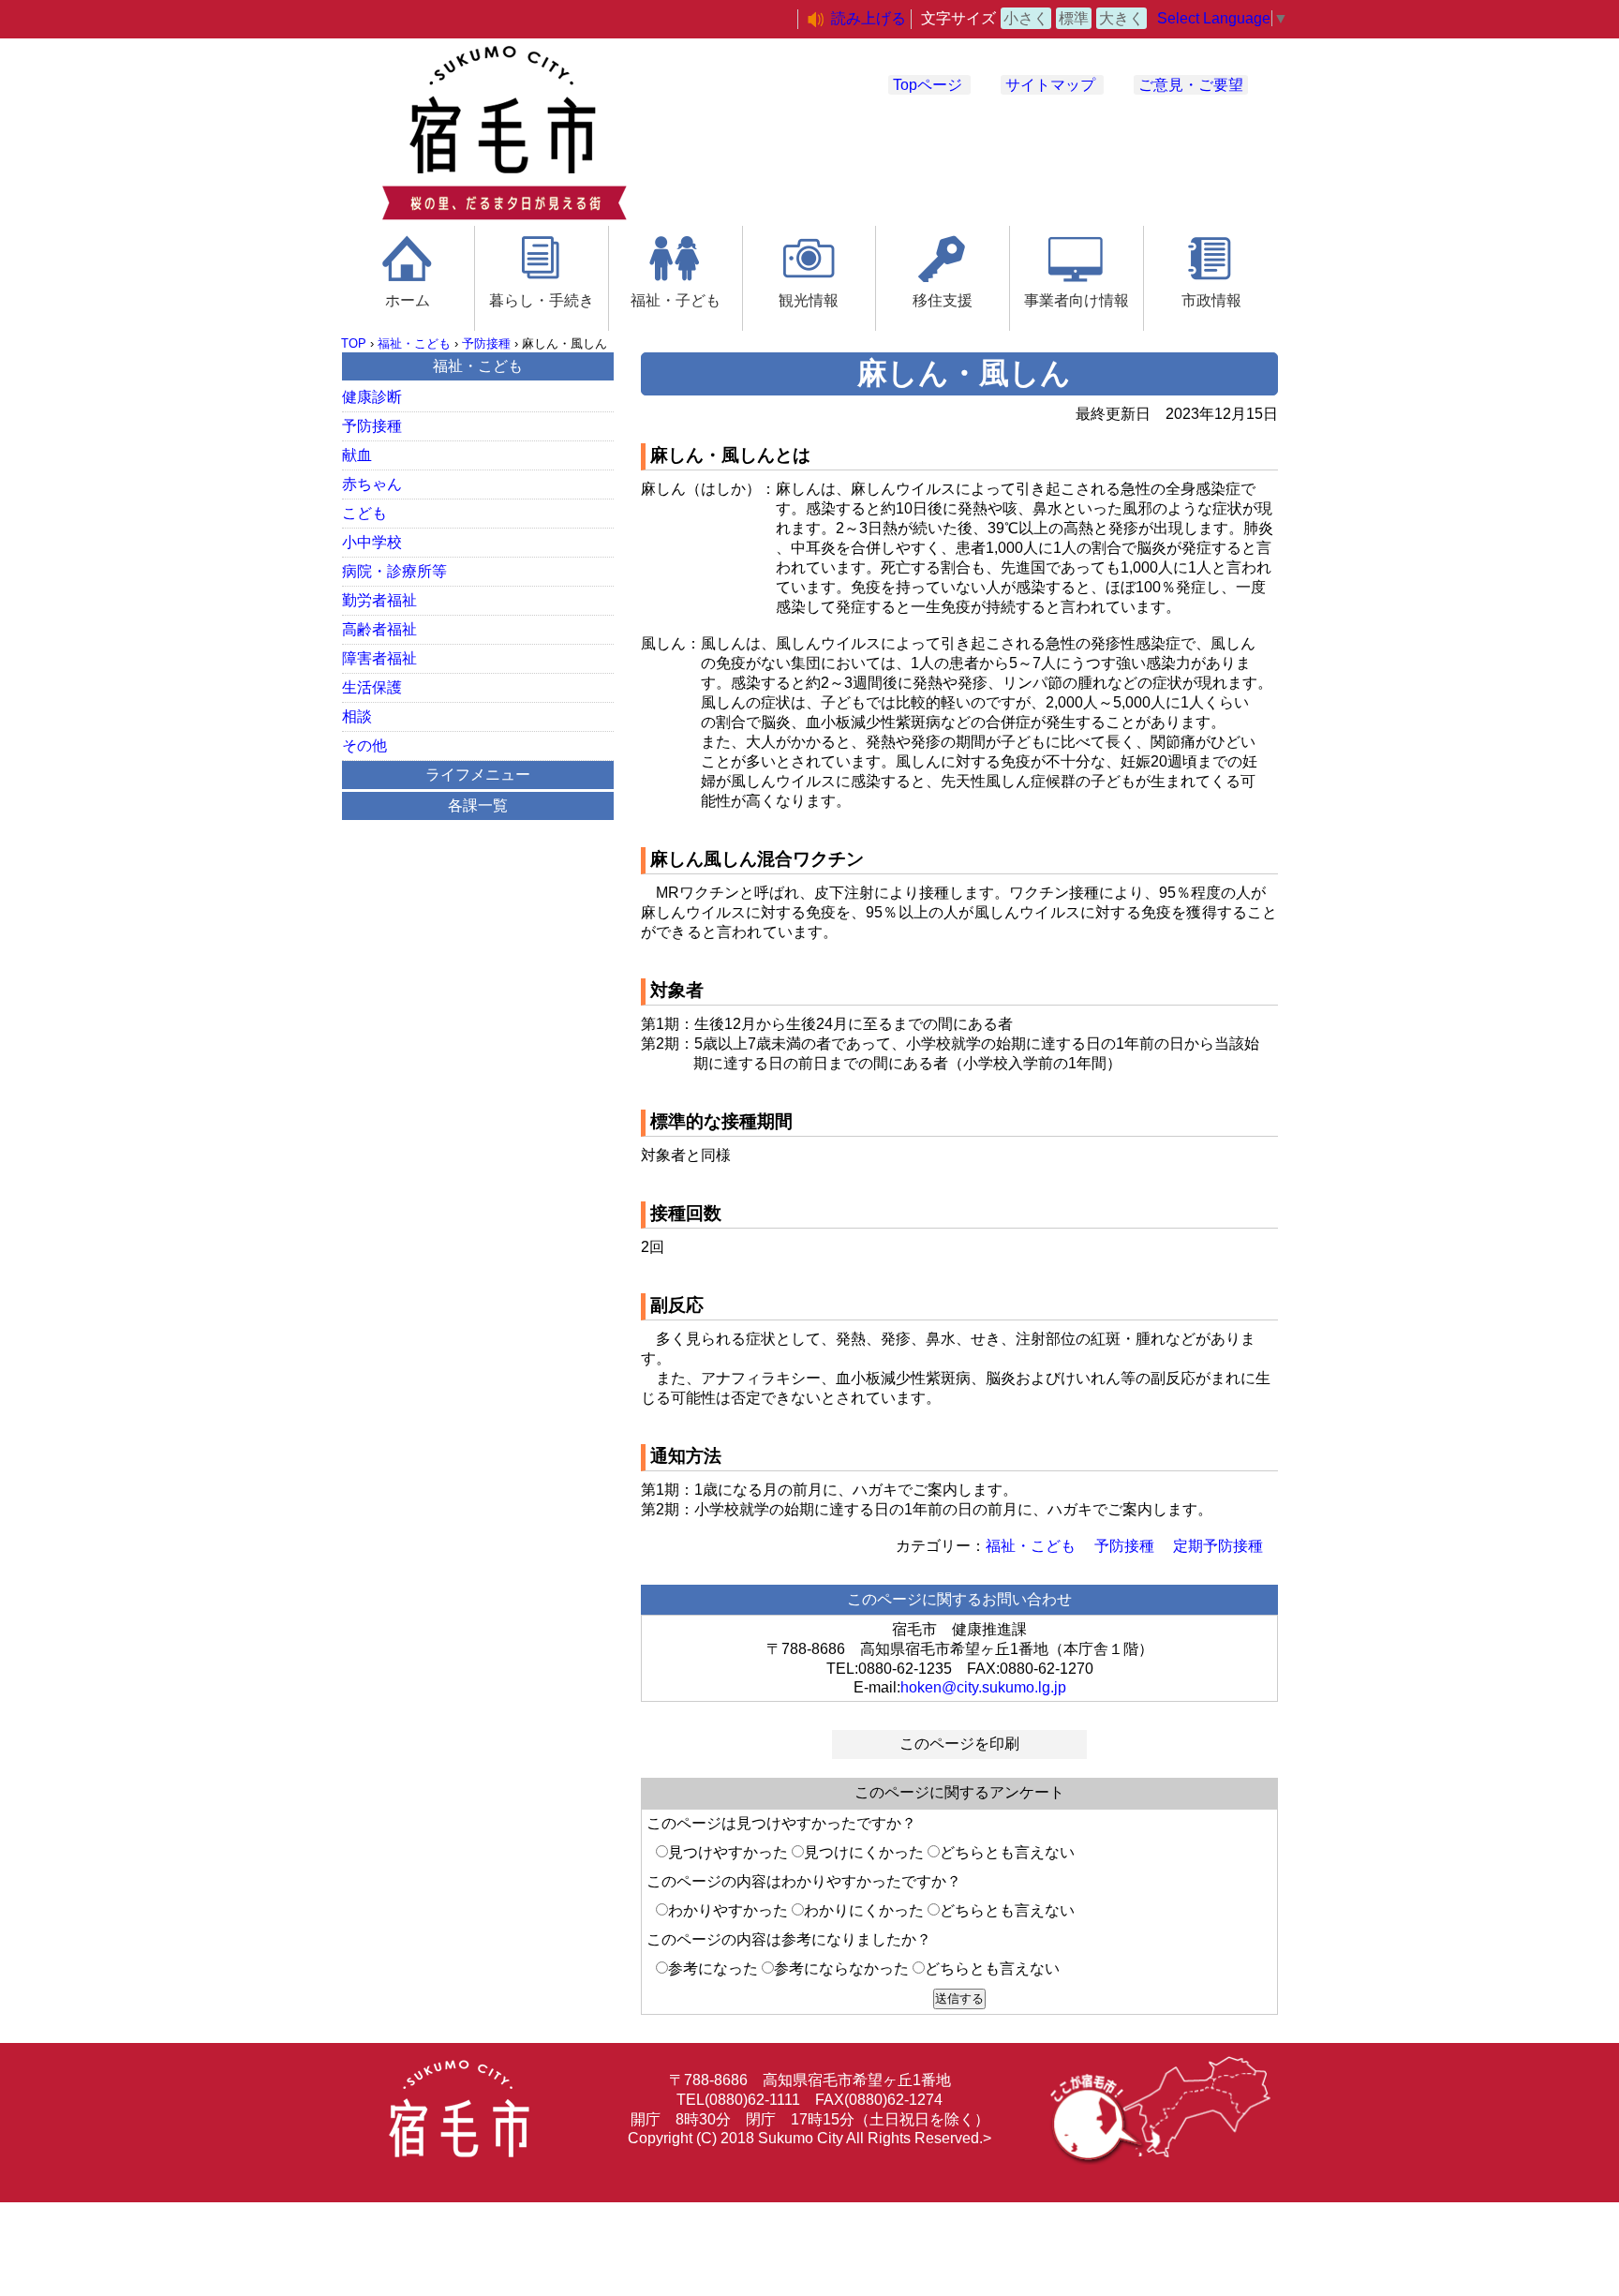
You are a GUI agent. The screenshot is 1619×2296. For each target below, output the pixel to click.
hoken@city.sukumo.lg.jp (983, 1687)
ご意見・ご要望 (1191, 85)
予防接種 (486, 343)
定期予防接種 (1218, 1546)
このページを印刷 (959, 1744)
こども (364, 513)
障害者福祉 (379, 658)
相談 (357, 716)
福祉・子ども (676, 300)
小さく (1026, 18)
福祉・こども (414, 343)
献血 (357, 455)
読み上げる (869, 18)
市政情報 (1211, 300)
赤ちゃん (372, 484)
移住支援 (943, 300)
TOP (354, 343)
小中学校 (372, 542)
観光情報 (809, 300)
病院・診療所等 (394, 571)
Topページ (928, 85)
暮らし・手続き (542, 300)
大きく (1121, 18)
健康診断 (372, 397)
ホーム (408, 300)
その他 (364, 745)
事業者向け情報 (1077, 300)
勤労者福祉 (379, 600)
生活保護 (372, 687)
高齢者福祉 (379, 629)
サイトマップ (1050, 85)
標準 (1074, 18)
